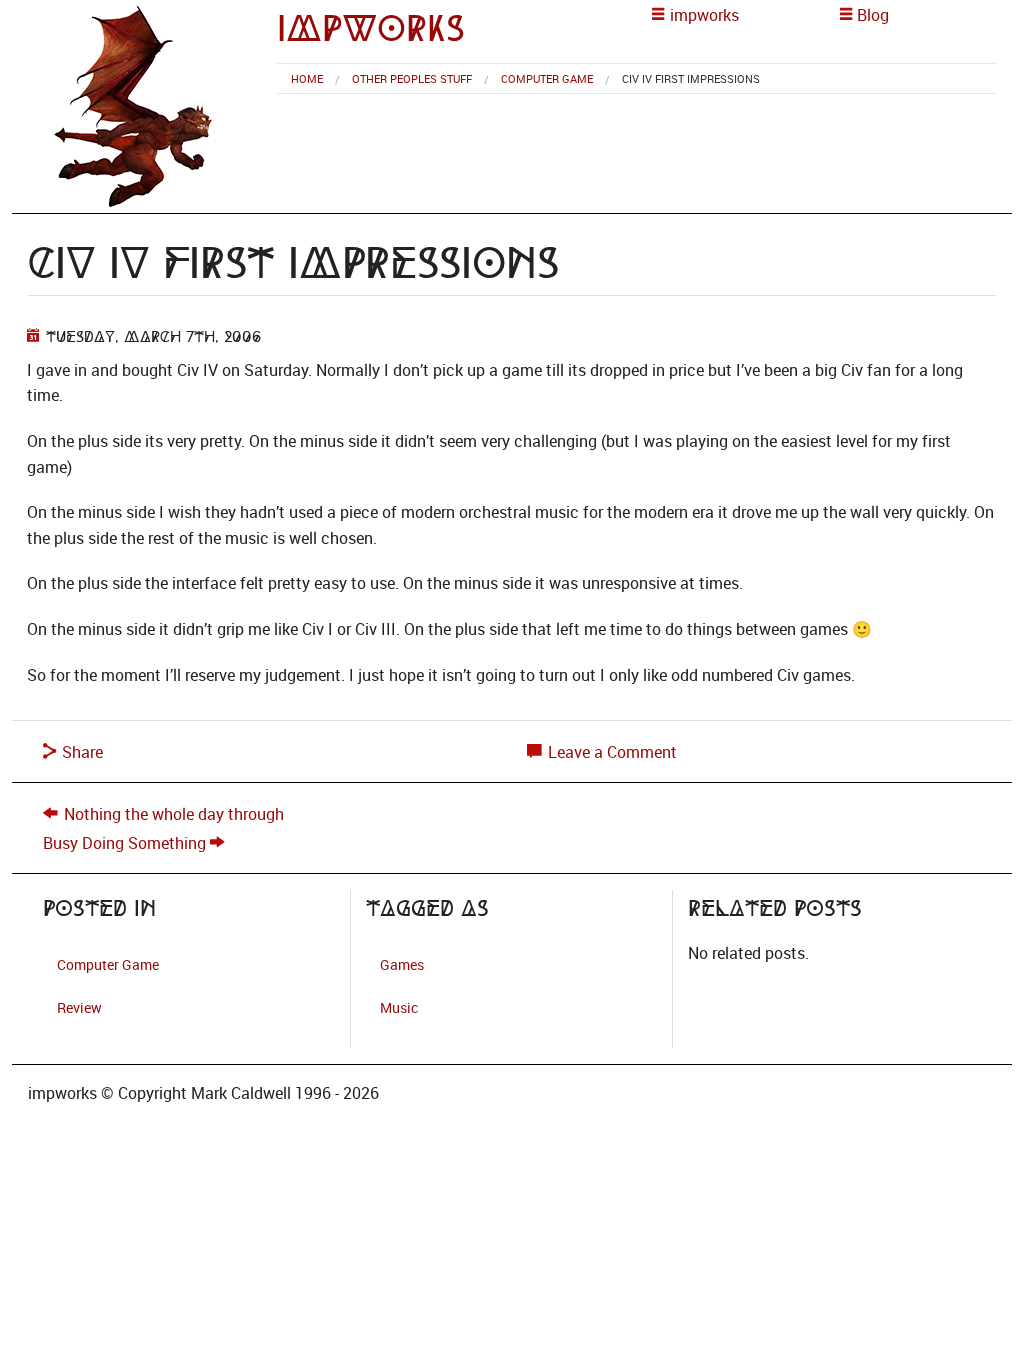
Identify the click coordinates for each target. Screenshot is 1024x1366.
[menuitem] (307, 78)
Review (79, 1007)
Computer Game (547, 78)
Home (307, 78)
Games (402, 964)
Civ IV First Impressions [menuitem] (691, 78)
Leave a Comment (610, 752)
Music (399, 1007)
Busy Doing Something (124, 843)
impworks (371, 28)
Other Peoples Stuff (412, 78)
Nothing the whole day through (174, 814)
